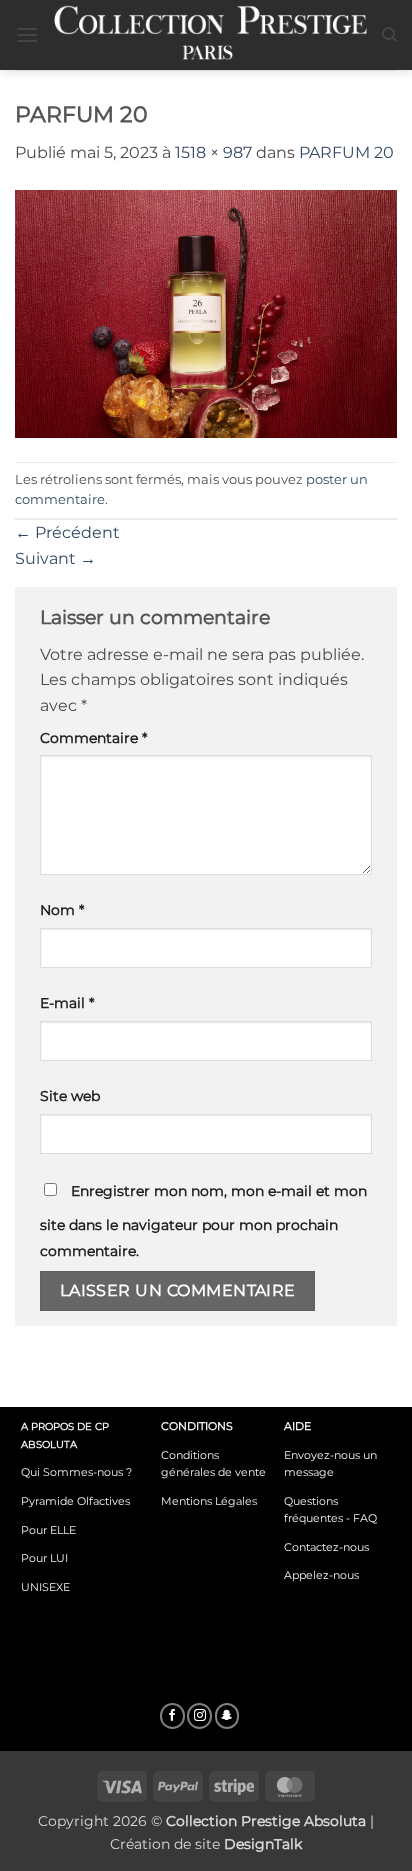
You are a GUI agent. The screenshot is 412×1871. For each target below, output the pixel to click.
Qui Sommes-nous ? (76, 1472)
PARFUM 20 (346, 152)
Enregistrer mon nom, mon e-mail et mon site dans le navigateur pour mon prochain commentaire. (203, 1221)
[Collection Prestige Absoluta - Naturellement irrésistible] (210, 34)
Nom (62, 910)
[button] (27, 34)
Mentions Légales (209, 1501)
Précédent (67, 532)
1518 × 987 (213, 152)
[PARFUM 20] (206, 312)
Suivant (55, 558)
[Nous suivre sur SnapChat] (227, 1716)
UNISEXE (45, 1587)
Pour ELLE (48, 1530)
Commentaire (93, 738)
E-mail (67, 1003)
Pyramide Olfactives (75, 1501)
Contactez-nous (326, 1547)
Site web (70, 1096)
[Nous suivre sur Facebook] (172, 1716)
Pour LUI (44, 1558)
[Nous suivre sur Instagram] (199, 1716)
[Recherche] (389, 35)
